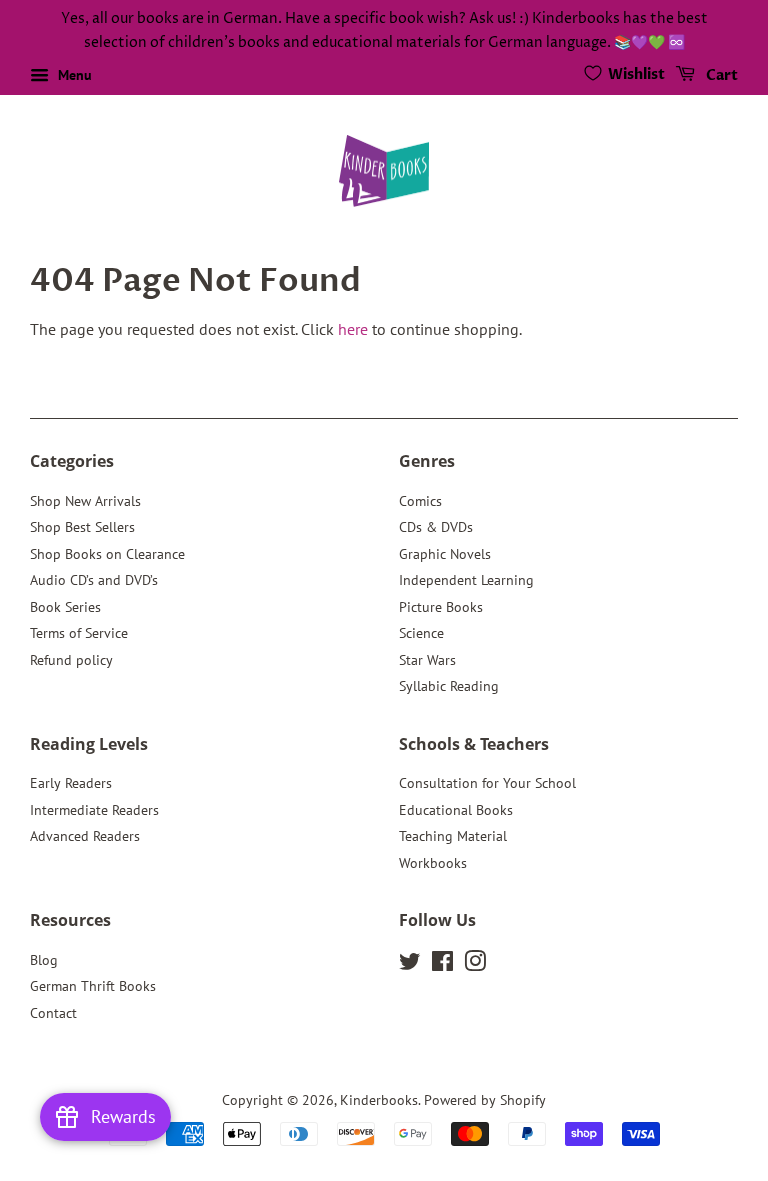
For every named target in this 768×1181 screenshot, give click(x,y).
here (353, 329)
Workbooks (433, 863)
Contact (53, 1013)
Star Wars (427, 660)
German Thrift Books (93, 986)
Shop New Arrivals (85, 501)
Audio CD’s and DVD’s (94, 580)
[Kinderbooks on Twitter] (410, 965)
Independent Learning (466, 580)
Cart (720, 75)
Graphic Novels (445, 554)
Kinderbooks (379, 1100)
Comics (420, 501)
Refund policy (71, 660)
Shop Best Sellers (82, 527)
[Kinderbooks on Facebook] (442, 965)
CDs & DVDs (436, 527)
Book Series (65, 607)
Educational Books (456, 810)
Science (421, 633)
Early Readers (71, 783)
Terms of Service (79, 633)
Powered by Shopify (485, 1100)
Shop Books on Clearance (107, 554)
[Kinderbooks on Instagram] (475, 965)
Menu (73, 75)
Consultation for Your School (487, 783)
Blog (44, 960)
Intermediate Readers (94, 810)
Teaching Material (453, 836)
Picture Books (441, 607)
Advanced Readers (85, 836)
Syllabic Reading (449, 686)
